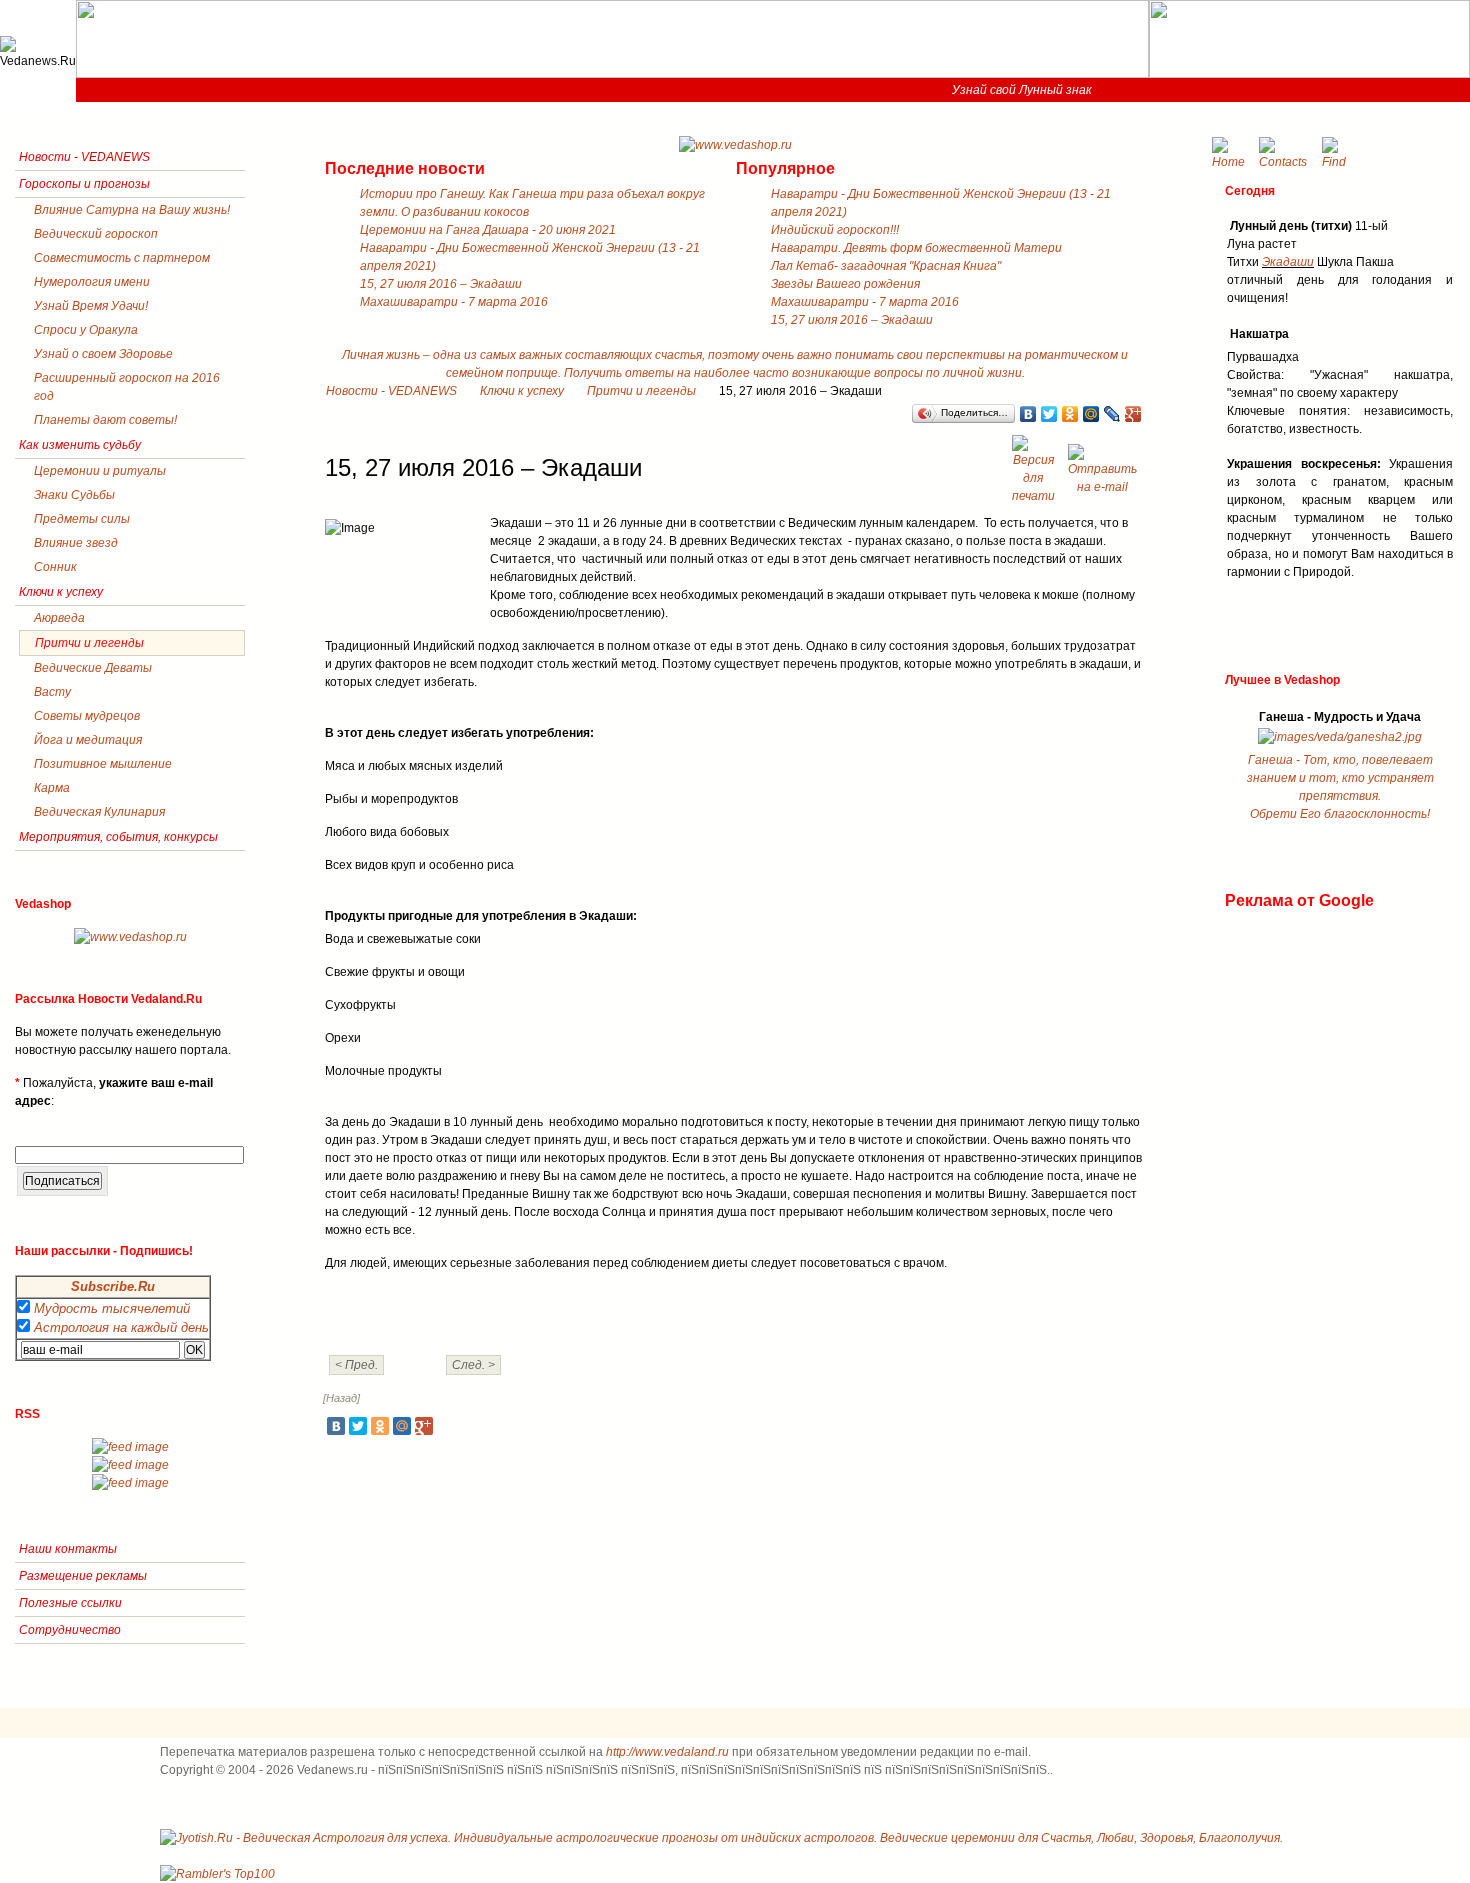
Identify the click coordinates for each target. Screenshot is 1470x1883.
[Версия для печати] (1036, 464)
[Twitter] (1049, 414)
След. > (473, 1365)
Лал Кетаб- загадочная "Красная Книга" (886, 266)
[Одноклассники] (1070, 414)
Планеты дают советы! (105, 420)
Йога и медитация (88, 740)
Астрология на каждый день (121, 1327)
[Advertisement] (1305, 1212)
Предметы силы (82, 519)
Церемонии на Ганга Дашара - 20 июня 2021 (488, 230)
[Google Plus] (1133, 414)
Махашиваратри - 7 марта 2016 (454, 302)
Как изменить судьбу (80, 445)
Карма (52, 788)
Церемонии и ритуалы (100, 471)
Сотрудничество (70, 1630)
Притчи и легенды (641, 391)
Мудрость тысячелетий (112, 1308)
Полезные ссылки (70, 1603)
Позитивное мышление (103, 764)
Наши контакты (68, 1549)
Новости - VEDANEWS (391, 391)
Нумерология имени (92, 282)
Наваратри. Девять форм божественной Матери (916, 248)
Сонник (55, 567)
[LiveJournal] (1112, 414)
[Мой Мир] (1091, 414)
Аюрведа (59, 618)
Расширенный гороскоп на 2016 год (127, 387)
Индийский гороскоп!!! (835, 230)
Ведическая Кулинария (99, 812)
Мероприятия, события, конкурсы (118, 837)
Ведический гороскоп (96, 234)
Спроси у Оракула (86, 330)
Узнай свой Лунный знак (1022, 90)
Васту (52, 692)
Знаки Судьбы (74, 495)
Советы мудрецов (87, 716)
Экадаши (1288, 262)
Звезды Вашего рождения (845, 284)
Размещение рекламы (83, 1576)
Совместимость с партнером (122, 258)
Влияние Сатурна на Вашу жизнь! (132, 210)
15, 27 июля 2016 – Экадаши (441, 284)
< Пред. (356, 1365)
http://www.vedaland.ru (667, 1752)
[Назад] (341, 1398)
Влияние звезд (76, 543)
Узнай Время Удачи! (91, 306)
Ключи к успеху (522, 391)
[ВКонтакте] (1028, 414)
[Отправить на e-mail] (1105, 464)
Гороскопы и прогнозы (84, 184)
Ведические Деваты (93, 668)
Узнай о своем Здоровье (103, 354)
